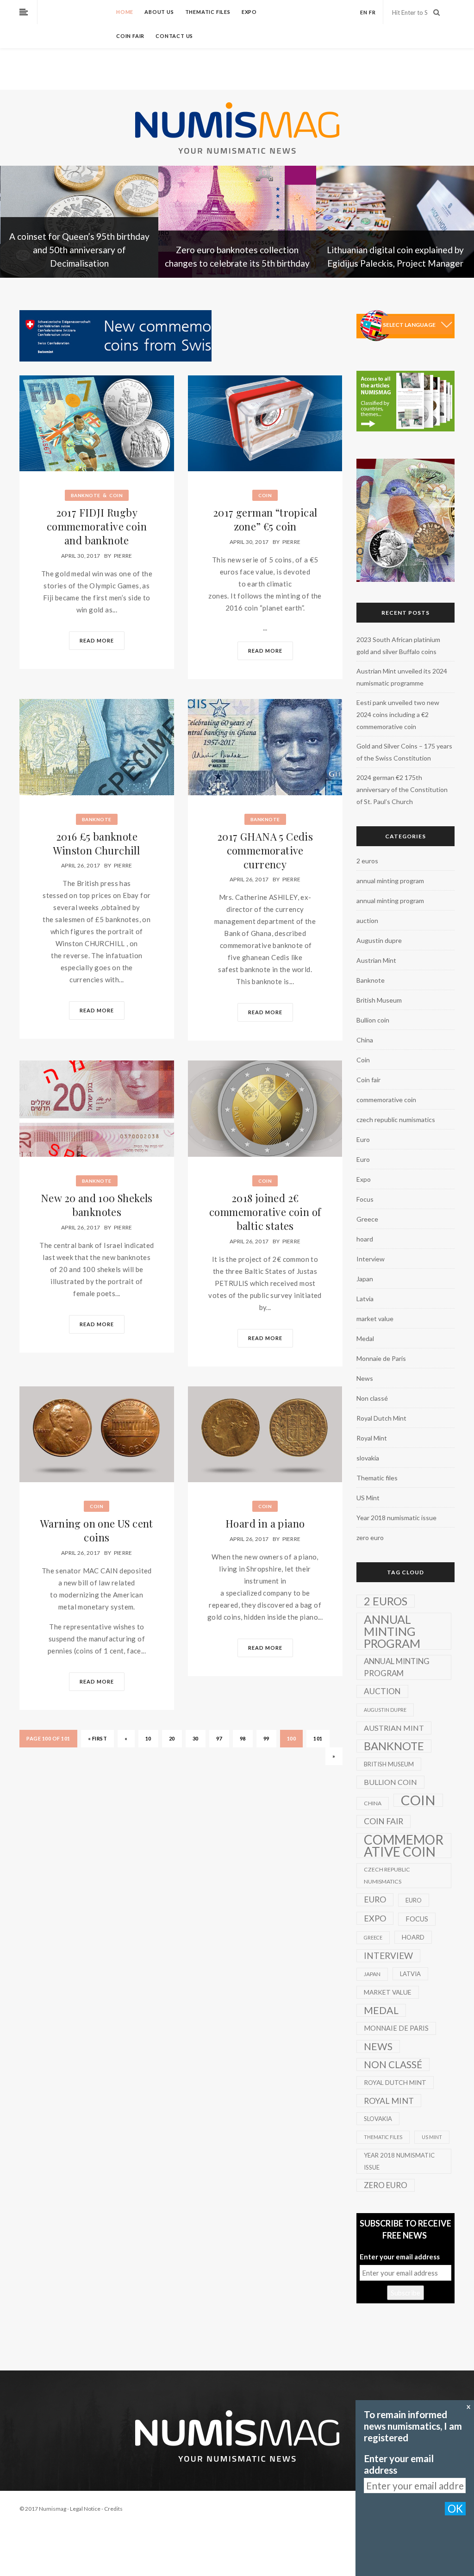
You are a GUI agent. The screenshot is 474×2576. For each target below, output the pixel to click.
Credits (113, 2509)
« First (98, 1738)
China (365, 1040)
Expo (249, 12)
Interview (371, 1259)
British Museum (379, 1000)
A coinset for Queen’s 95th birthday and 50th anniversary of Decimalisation (79, 250)
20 (172, 1738)
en (364, 12)
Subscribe (405, 2293)
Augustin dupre (379, 940)
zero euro (370, 1537)
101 (318, 1738)
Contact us (174, 36)
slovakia (368, 1458)
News (365, 1378)
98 (243, 1738)
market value (375, 1319)
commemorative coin (386, 1100)
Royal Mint (372, 1438)
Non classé (372, 1398)
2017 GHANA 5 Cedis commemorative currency (265, 850)
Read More (97, 640)
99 (266, 1738)
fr (372, 12)
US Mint (368, 1498)
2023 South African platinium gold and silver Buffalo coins (398, 646)
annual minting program (390, 881)
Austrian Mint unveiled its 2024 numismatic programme (402, 677)
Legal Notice (85, 2509)
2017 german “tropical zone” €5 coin (265, 519)
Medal (365, 1338)
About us (159, 12)
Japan (365, 1279)
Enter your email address (400, 2257)
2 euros (367, 861)
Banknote (86, 495)
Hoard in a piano (265, 1523)
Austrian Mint (376, 960)
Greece (367, 1219)
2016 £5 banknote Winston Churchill (97, 843)
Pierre (123, 556)
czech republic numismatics (396, 1120)
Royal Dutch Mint (381, 1418)
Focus (365, 1199)
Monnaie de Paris (381, 1358)
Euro (363, 1139)
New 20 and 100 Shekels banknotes (97, 1205)
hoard (365, 1239)
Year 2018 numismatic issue (396, 1518)
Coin (116, 495)
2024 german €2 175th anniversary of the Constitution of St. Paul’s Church (402, 789)
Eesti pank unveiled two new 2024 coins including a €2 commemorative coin (398, 714)
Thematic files (208, 12)
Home (125, 12)
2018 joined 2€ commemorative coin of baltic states (265, 1212)
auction (367, 920)
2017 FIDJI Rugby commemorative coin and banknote (97, 526)
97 (219, 1738)
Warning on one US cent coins (97, 1530)
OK (455, 2509)
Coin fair (130, 36)
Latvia (365, 1299)
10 (148, 1738)
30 (196, 1738)
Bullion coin (373, 1020)
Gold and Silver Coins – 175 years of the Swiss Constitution (404, 752)
